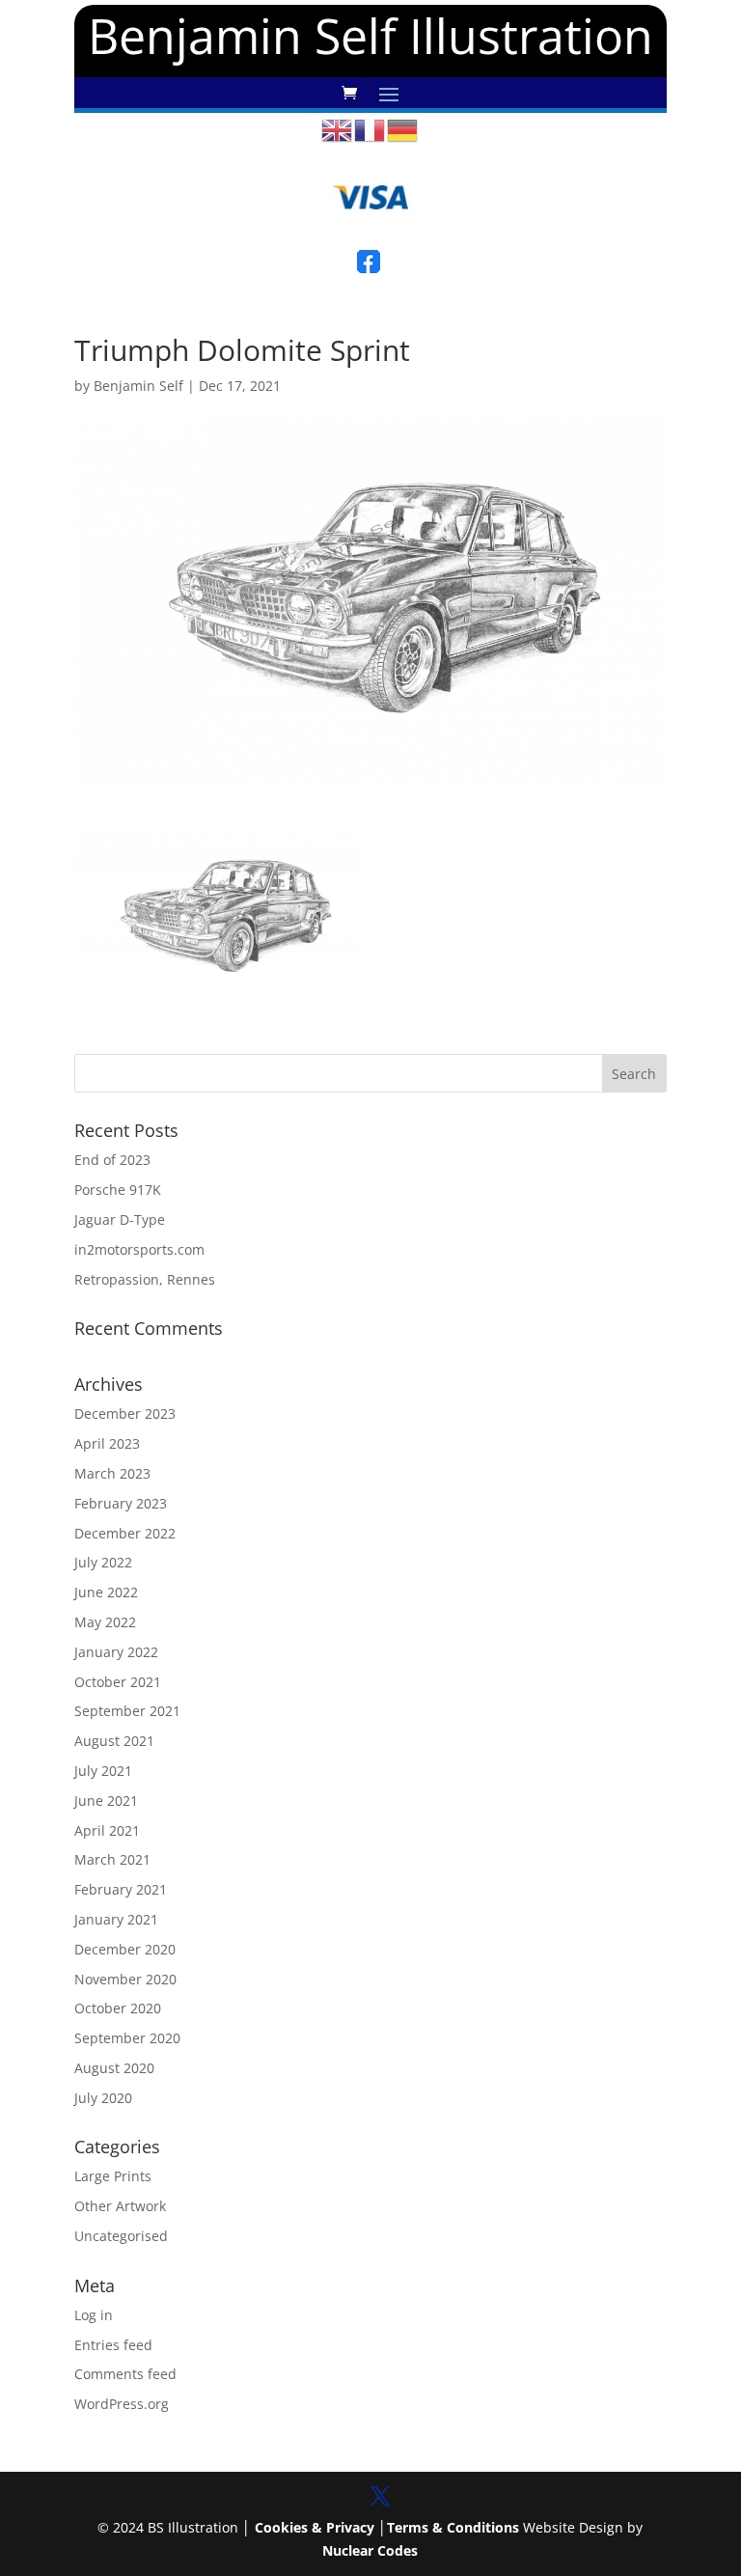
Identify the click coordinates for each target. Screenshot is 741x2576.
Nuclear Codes (370, 2550)
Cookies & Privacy (315, 2527)
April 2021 (107, 1830)
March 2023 (112, 1473)
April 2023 (107, 1443)
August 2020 (114, 2068)
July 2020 (103, 2098)
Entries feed (113, 2345)
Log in (94, 2315)
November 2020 (125, 1979)
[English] (338, 129)
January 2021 (116, 1919)
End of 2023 (112, 1160)
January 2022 (116, 1652)
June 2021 (106, 1800)
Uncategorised (121, 2236)
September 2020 (127, 2038)
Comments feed (125, 2374)
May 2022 (105, 1622)
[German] (403, 129)
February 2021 (121, 1889)
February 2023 (121, 1503)
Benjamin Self (138, 386)
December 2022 (125, 1533)
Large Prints (113, 2176)
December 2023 (125, 1413)
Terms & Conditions (453, 2527)
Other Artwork (120, 2206)
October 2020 (118, 2008)
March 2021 (112, 1859)
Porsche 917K (118, 1190)
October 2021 (118, 1682)
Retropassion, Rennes (145, 1279)
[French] (370, 129)
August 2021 (114, 1741)
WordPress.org (122, 2404)
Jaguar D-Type (120, 1219)
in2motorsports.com (139, 1249)
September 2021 (127, 1711)
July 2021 (103, 1771)
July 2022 (103, 1562)
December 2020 (125, 1949)
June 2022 (106, 1592)
